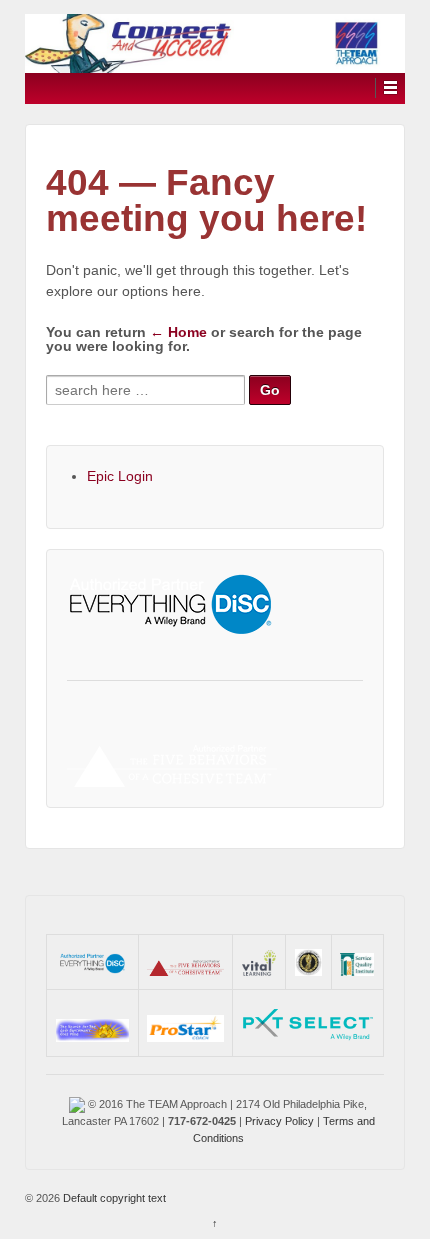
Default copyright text (113, 1198)
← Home (178, 332)
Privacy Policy (279, 1121)
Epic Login (120, 476)
